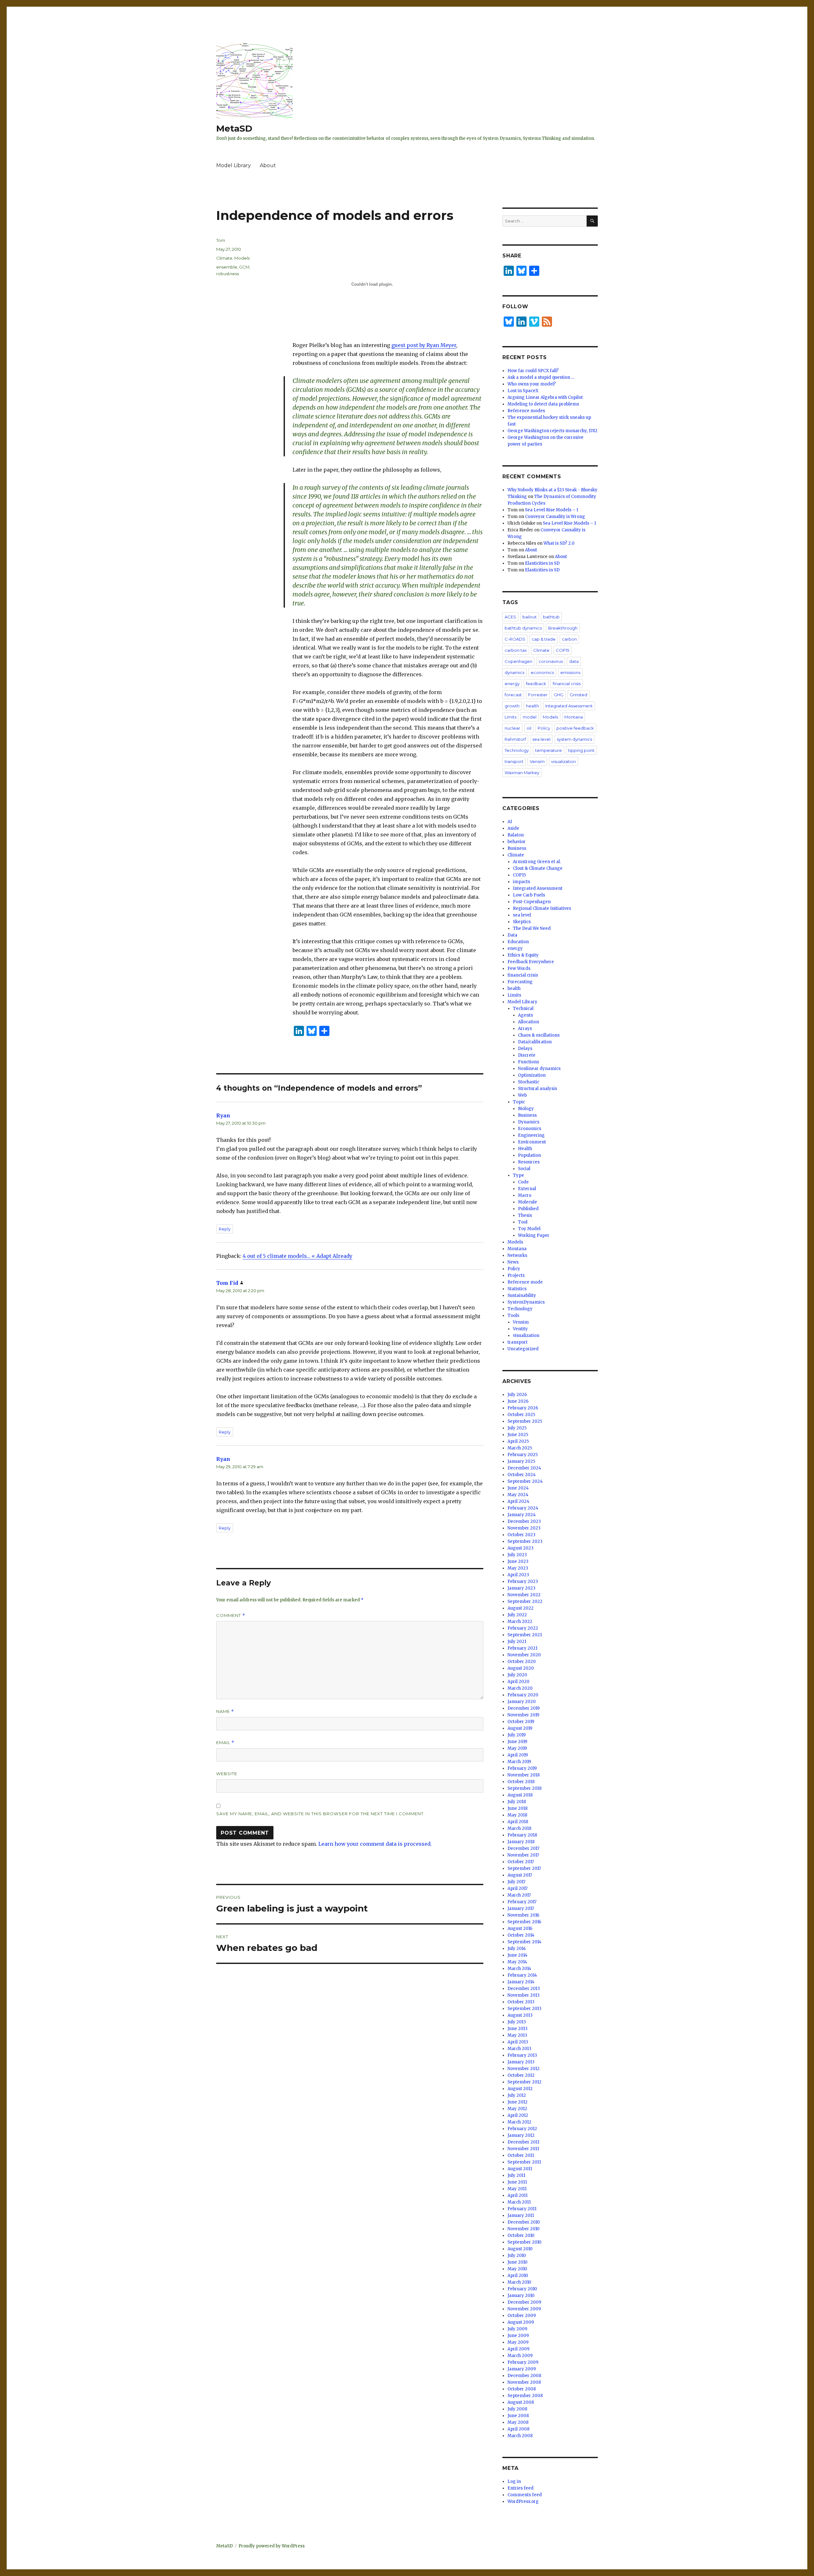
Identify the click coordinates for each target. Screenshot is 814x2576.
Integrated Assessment (569, 706)
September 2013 (524, 2009)
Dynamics (529, 1122)
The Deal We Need (532, 928)
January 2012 (521, 2135)
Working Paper (534, 1235)
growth (512, 706)
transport (514, 761)
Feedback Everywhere (531, 962)
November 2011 (523, 2149)
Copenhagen (518, 661)
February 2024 (523, 1508)
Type (518, 1175)
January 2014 (521, 1982)
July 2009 (517, 2329)
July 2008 (517, 2409)
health (532, 706)
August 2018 (520, 1795)
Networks (517, 1255)
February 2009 (523, 2362)
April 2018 (518, 1822)
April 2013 (518, 2042)
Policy (544, 728)
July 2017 (516, 1882)
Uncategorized (523, 1349)
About (268, 165)
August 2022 (521, 1608)
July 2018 (517, 1802)
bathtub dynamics (523, 628)
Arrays (525, 1029)
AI (510, 822)
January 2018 (521, 1842)
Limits (510, 717)
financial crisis (567, 684)
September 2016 (524, 1922)
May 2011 (517, 2189)
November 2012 (524, 2069)
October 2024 (522, 1475)
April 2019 (518, 1755)
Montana (574, 717)
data (574, 661)
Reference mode (525, 1282)
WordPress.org (523, 2501)
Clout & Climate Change (538, 868)
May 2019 (517, 1748)
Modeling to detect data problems (543, 404)
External (527, 1189)
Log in (514, 2481)
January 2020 (522, 1702)
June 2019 (517, 1742)
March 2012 (519, 2122)
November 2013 (524, 1995)
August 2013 (520, 2015)
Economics (530, 1129)
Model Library (234, 165)
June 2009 (518, 2336)
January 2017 (521, 1908)
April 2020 (518, 1682)
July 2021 (517, 1642)
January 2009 (522, 2369)
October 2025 (521, 1415)
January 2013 (521, 2062)
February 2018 (522, 1835)
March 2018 (519, 1828)
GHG (559, 695)
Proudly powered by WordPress (272, 2546)
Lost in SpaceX (523, 391)
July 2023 (517, 1555)
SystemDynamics (526, 1302)
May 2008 (518, 2422)
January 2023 (521, 1588)
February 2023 (523, 1581)
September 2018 (524, 1788)
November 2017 (523, 1855)
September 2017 (524, 1868)
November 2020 (524, 1655)
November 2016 (523, 1915)
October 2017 (521, 1862)
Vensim (537, 761)
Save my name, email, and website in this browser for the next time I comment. (321, 1814)
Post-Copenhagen (532, 902)
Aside (513, 828)
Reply (225, 1229)
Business (517, 848)
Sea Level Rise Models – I (552, 510)
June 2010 (517, 2262)
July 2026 (517, 1395)
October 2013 (521, 2002)
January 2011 (521, 2215)
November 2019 (523, 1715)
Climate (224, 258)
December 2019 (524, 1708)
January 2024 (522, 1515)
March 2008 (520, 2436)
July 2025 (517, 1428)
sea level (541, 739)
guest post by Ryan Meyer (424, 345)
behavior (517, 842)
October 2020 (522, 1662)
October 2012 (521, 2075)
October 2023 (521, 1535)
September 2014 (524, 1942)
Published (528, 1209)
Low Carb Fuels (529, 895)
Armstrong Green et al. (537, 862)
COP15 (562, 650)
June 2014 (517, 1955)
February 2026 (523, 1408)
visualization (563, 761)
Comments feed (525, 2495)
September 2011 (524, 2162)
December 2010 (524, 2222)
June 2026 (518, 1401)
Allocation (528, 1022)
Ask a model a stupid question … (541, 377)
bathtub (551, 617)
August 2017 (520, 1875)
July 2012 (517, 2095)
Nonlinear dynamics (539, 1069)
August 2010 (520, 2249)
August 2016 (520, 1929)
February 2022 (523, 1628)
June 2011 (517, 2182)
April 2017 (517, 1888)
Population (529, 1155)
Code (523, 1182)
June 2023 (518, 1561)
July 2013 (517, 2022)
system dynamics (574, 739)
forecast (513, 695)
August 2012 (520, 2089)
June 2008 (518, 2416)
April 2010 (518, 2276)
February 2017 (522, 1902)
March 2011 (519, 2202)
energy (512, 684)
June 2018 (517, 1808)
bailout (530, 617)
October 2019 (521, 1722)
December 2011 (523, 2142)
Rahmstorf (515, 739)
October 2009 (522, 2316)
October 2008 (522, 2389)
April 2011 (517, 2195)
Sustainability (522, 1295)
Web (522, 1095)
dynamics (514, 672)
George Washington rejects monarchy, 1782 (552, 431)
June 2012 (517, 2102)
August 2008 (521, 2402)
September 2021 (525, 1635)
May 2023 (518, 1568)
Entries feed (521, 2488)
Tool (523, 1222)
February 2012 (522, 2129)
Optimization (532, 1075)
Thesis (525, 1215)
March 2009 (520, 2356)
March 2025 (520, 1448)
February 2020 (523, 1695)
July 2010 (517, 2256)
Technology (517, 750)
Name (225, 1711)
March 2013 (519, 2049)
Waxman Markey (522, 773)
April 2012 (518, 2115)
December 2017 (523, 1848)
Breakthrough (563, 628)
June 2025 (518, 1435)
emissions (570, 672)
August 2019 (520, 1728)
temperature (548, 750)
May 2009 (518, 2342)
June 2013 (517, 2029)
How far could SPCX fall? (533, 371)
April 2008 (518, 2429)
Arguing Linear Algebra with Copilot (545, 397)
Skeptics (522, 922)
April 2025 (518, 1441)
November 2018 (524, 1775)
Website (227, 1774)
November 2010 (524, 2229)
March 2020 (520, 1688)
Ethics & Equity (523, 955)
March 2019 (519, 1762)
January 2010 (521, 2296)
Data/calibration (535, 1042)
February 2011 (522, 2209)
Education (518, 942)
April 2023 (518, 1575)
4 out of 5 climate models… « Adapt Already (297, 1256)
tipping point (581, 750)
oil (529, 728)
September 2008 (525, 2396)
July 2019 (517, 1735)
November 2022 (524, 1595)
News (513, 1262)
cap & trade (544, 639)
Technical (523, 1009)
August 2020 (521, 1668)
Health (525, 1149)
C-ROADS (515, 639)
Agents (525, 1015)
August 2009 (521, 2322)
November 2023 (524, 1528)
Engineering (531, 1135)
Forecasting (520, 982)
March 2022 (520, 1622)
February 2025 (523, 1455)
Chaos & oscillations (539, 1035)
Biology (526, 1109)
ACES (510, 617)
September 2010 (524, 2242)
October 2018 (521, 1782)
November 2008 (524, 2382)
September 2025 (525, 1421)
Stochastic (529, 1082)
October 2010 (521, 2235)
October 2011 (521, 2155)
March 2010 (519, 2282)
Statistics (517, 1289)
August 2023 (521, 1548)
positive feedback (575, 728)
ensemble (227, 267)
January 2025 (521, 1461)
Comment (231, 1615)
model (530, 717)
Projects (516, 1275)
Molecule (528, 1202)
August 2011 (520, 2169)
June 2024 (518, 1488)
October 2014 (521, 1935)
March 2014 (519, 1969)
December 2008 (524, 2376)
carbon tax (516, 650)
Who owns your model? (532, 384)
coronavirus (551, 661)
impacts (521, 882)
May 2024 (518, 1495)
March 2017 (519, 1895)
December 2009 (524, 2302)
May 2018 (517, 1815)
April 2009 (518, 2349)
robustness (228, 274)
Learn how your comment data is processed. (375, 1844)
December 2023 (524, 1521)
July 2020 (517, 1675)
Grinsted (579, 695)
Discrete (527, 1055)
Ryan (223, 1115)
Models (242, 258)
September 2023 (525, 1541)
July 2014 (517, 1949)
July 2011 (516, 2175)
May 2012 (517, 2109)
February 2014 (522, 1975)
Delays (525, 1049)
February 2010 (522, 2289)
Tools (513, 1315)
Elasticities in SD (542, 563)
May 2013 (517, 2035)
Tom (221, 240)
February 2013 (522, 2055)
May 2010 (517, 2269)
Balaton (516, 835)
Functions (528, 1062)
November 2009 (524, 2309)
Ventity (520, 1329)
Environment (532, 1142)
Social (524, 1169)
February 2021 (522, 1648)
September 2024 (525, 1481)
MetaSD (234, 128)
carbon (569, 639)
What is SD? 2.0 (559, 543)
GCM (244, 267)
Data (512, 935)
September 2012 (524, 2082)
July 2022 (517, 1615)
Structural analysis (538, 1089)
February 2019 (522, 1768)
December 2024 (524, 1468)
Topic (519, 1102)
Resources (529, 1162)
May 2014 (517, 1962)
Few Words (519, 968)
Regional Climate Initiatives (542, 908)
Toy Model (529, 1229)
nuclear (512, 728)
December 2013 (524, 1989)
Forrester (538, 695)
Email (225, 1743)
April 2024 (518, 1501)
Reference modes (526, 411)
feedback (536, 684)
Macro (525, 1195)
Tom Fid (227, 1283)
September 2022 (525, 1601)
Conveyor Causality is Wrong (555, 517)
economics (542, 672)
